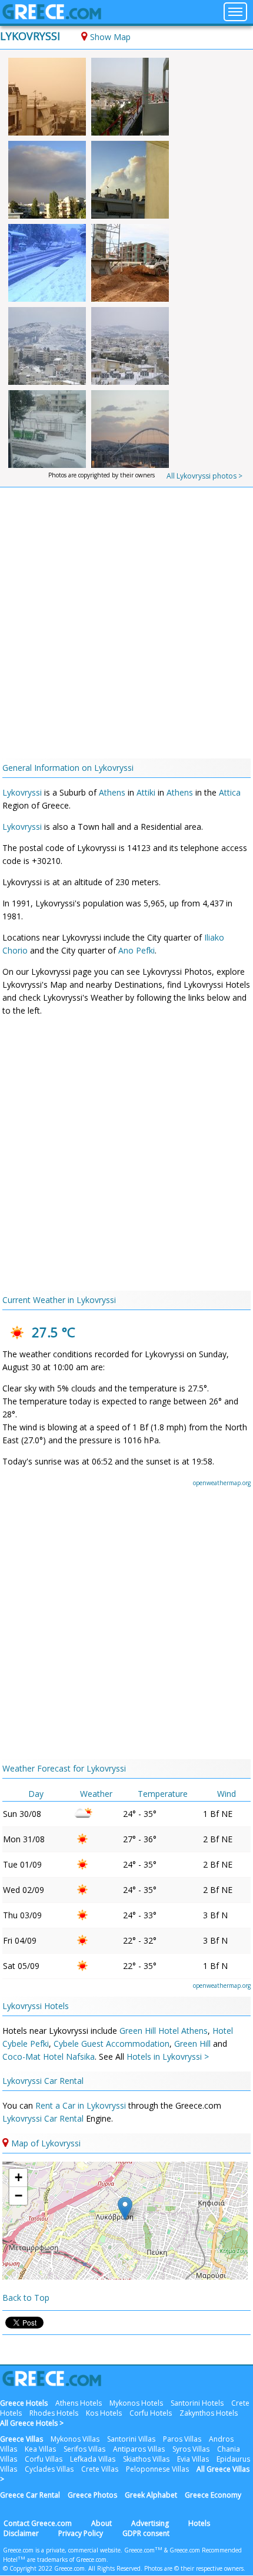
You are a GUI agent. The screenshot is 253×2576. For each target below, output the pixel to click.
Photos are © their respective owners (194, 2568)
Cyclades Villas (49, 2469)
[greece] (52, 16)
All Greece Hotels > (32, 2423)
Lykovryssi (30, 36)
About (101, 2523)
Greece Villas (21, 2439)
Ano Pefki (137, 950)
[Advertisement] (126, 626)
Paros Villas (182, 2439)
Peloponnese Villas (157, 2469)
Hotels (199, 2523)
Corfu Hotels (151, 2413)
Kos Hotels (104, 2413)
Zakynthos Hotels (209, 2413)
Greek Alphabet (151, 2495)
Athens (112, 792)
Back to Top (26, 2298)
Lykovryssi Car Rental (43, 2081)
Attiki (146, 792)
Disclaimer (21, 2533)
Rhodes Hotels (54, 2413)
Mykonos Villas (75, 2439)
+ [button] (19, 2177)
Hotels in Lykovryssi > (168, 2056)
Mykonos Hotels (136, 2403)
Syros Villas (191, 2449)
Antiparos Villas (139, 2449)
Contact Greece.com (38, 2523)
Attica (230, 792)
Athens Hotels (79, 2403)
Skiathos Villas (146, 2459)
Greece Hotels (24, 2403)
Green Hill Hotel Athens (164, 2031)
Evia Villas (193, 2459)
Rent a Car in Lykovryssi (82, 2105)
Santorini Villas (131, 2439)
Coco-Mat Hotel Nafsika (49, 2056)
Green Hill (192, 2044)
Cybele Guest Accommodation (111, 2044)
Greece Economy (213, 2495)
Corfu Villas (44, 2459)
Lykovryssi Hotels (36, 2006)
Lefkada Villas (93, 2459)
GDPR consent (146, 2533)
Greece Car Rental (30, 2495)
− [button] (19, 2196)
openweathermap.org (222, 1483)
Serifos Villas (84, 2449)
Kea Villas (40, 2449)
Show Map (110, 37)
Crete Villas (100, 2469)
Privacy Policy (81, 2533)
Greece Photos (92, 2495)
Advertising (150, 2523)
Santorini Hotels (197, 2403)
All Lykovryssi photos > (204, 476)
